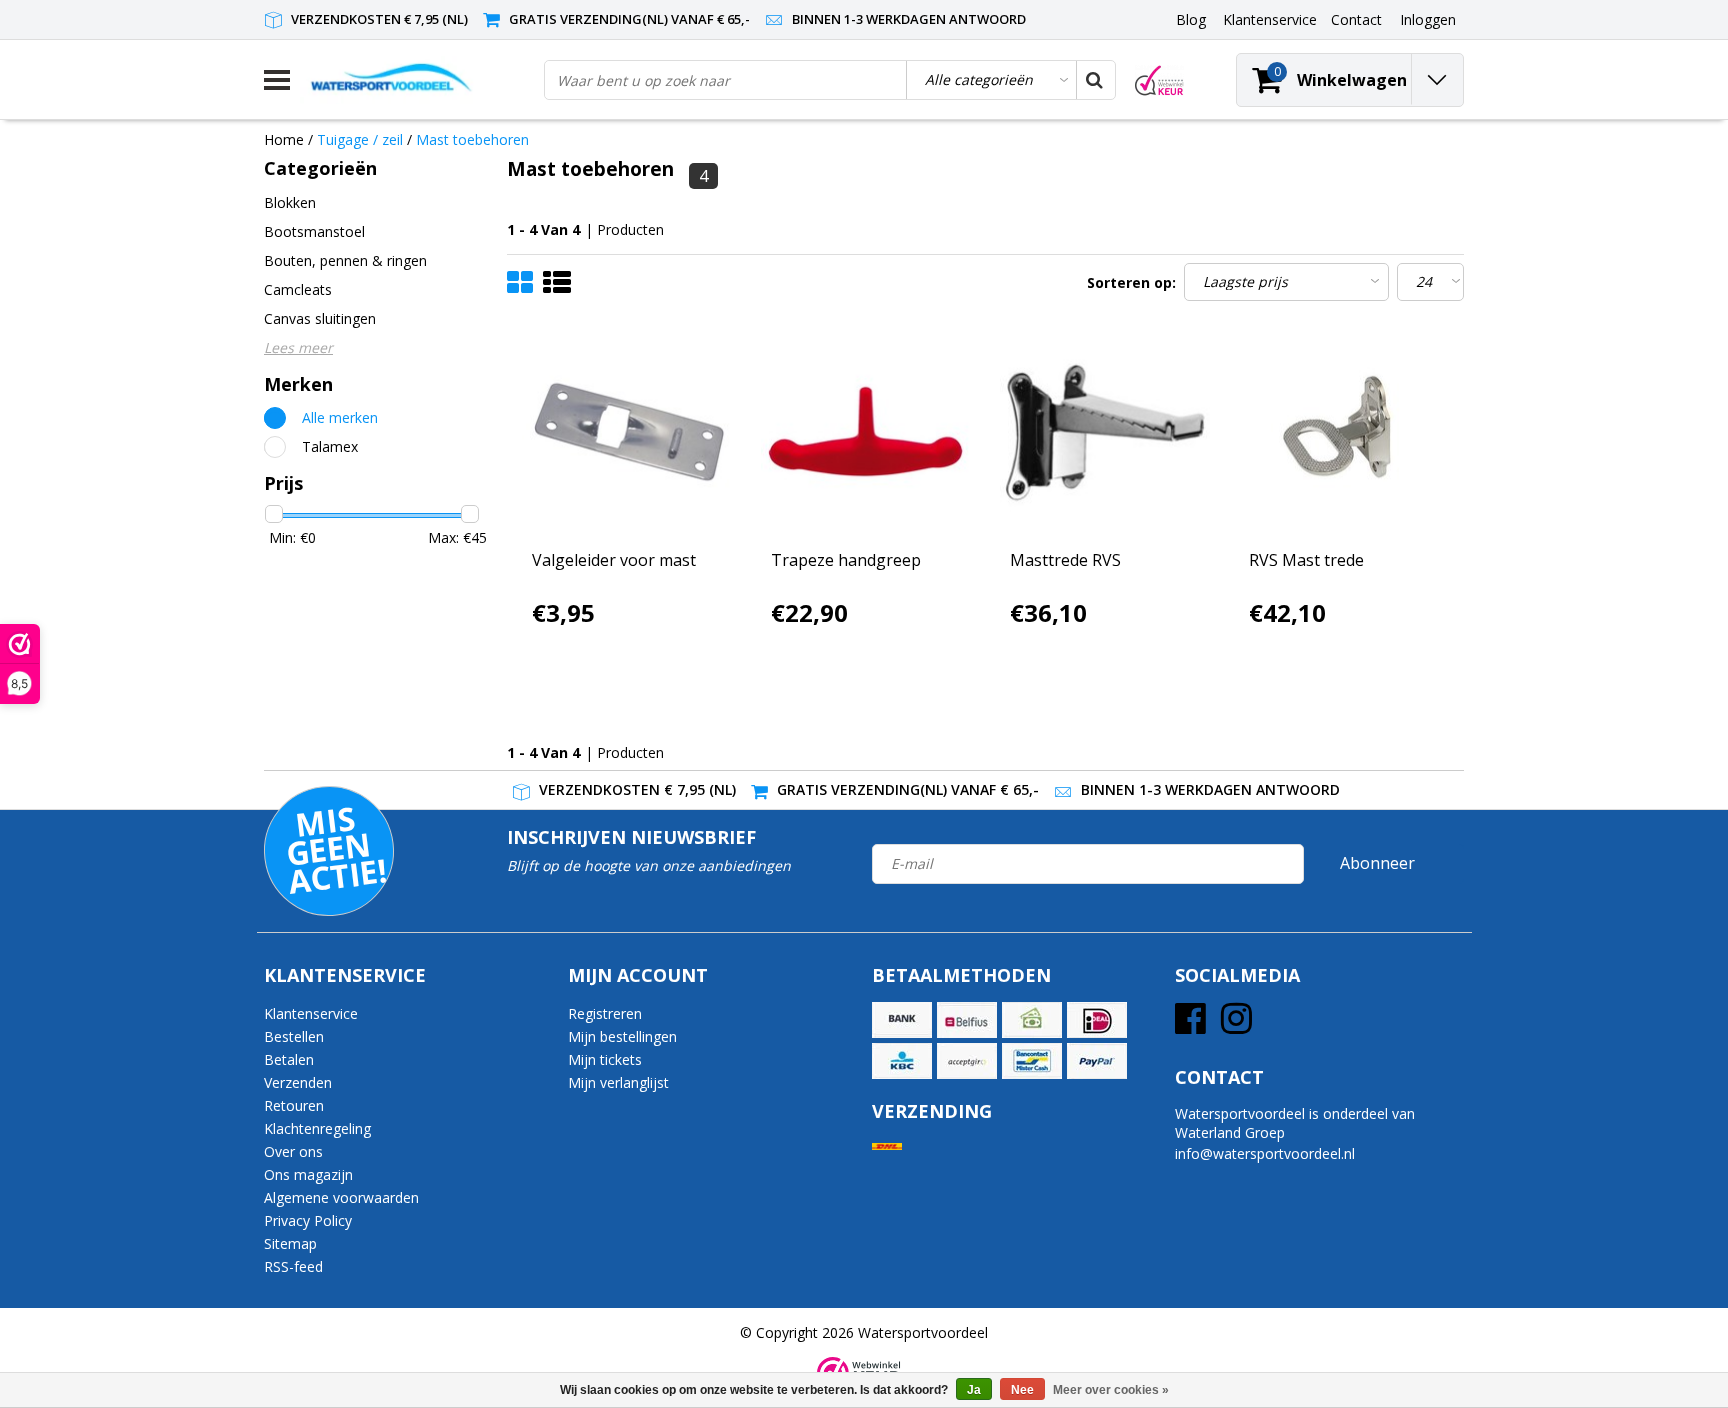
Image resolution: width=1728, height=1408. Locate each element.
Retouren (294, 1105)
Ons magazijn (308, 1174)
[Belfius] (967, 1020)
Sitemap (290, 1243)
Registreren (605, 1013)
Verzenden (298, 1082)
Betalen (289, 1059)
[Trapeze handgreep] (866, 433)
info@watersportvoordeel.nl (1265, 1153)
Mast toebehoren (472, 139)
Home (284, 139)
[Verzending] (887, 1146)
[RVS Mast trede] (1344, 433)
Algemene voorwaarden (341, 1197)
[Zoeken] (1095, 80)
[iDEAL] (1097, 1020)
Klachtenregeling (317, 1128)
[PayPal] (1097, 1061)
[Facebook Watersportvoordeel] (1190, 1025)
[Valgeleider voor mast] (627, 433)
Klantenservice (311, 1013)
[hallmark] (1159, 80)
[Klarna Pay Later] (967, 1061)
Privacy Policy (308, 1220)
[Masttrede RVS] (1105, 433)
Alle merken (340, 417)
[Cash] (1032, 1020)
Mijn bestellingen (622, 1036)
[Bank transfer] (902, 1020)
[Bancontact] (1032, 1061)
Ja (974, 1390)
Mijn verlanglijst (618, 1082)
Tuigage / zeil (362, 139)
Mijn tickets (605, 1059)
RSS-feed (293, 1266)
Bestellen (294, 1036)
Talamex (330, 446)
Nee (1022, 1390)
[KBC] (902, 1061)
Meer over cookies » (1111, 1390)
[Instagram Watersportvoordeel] (1236, 1025)
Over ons (293, 1151)
